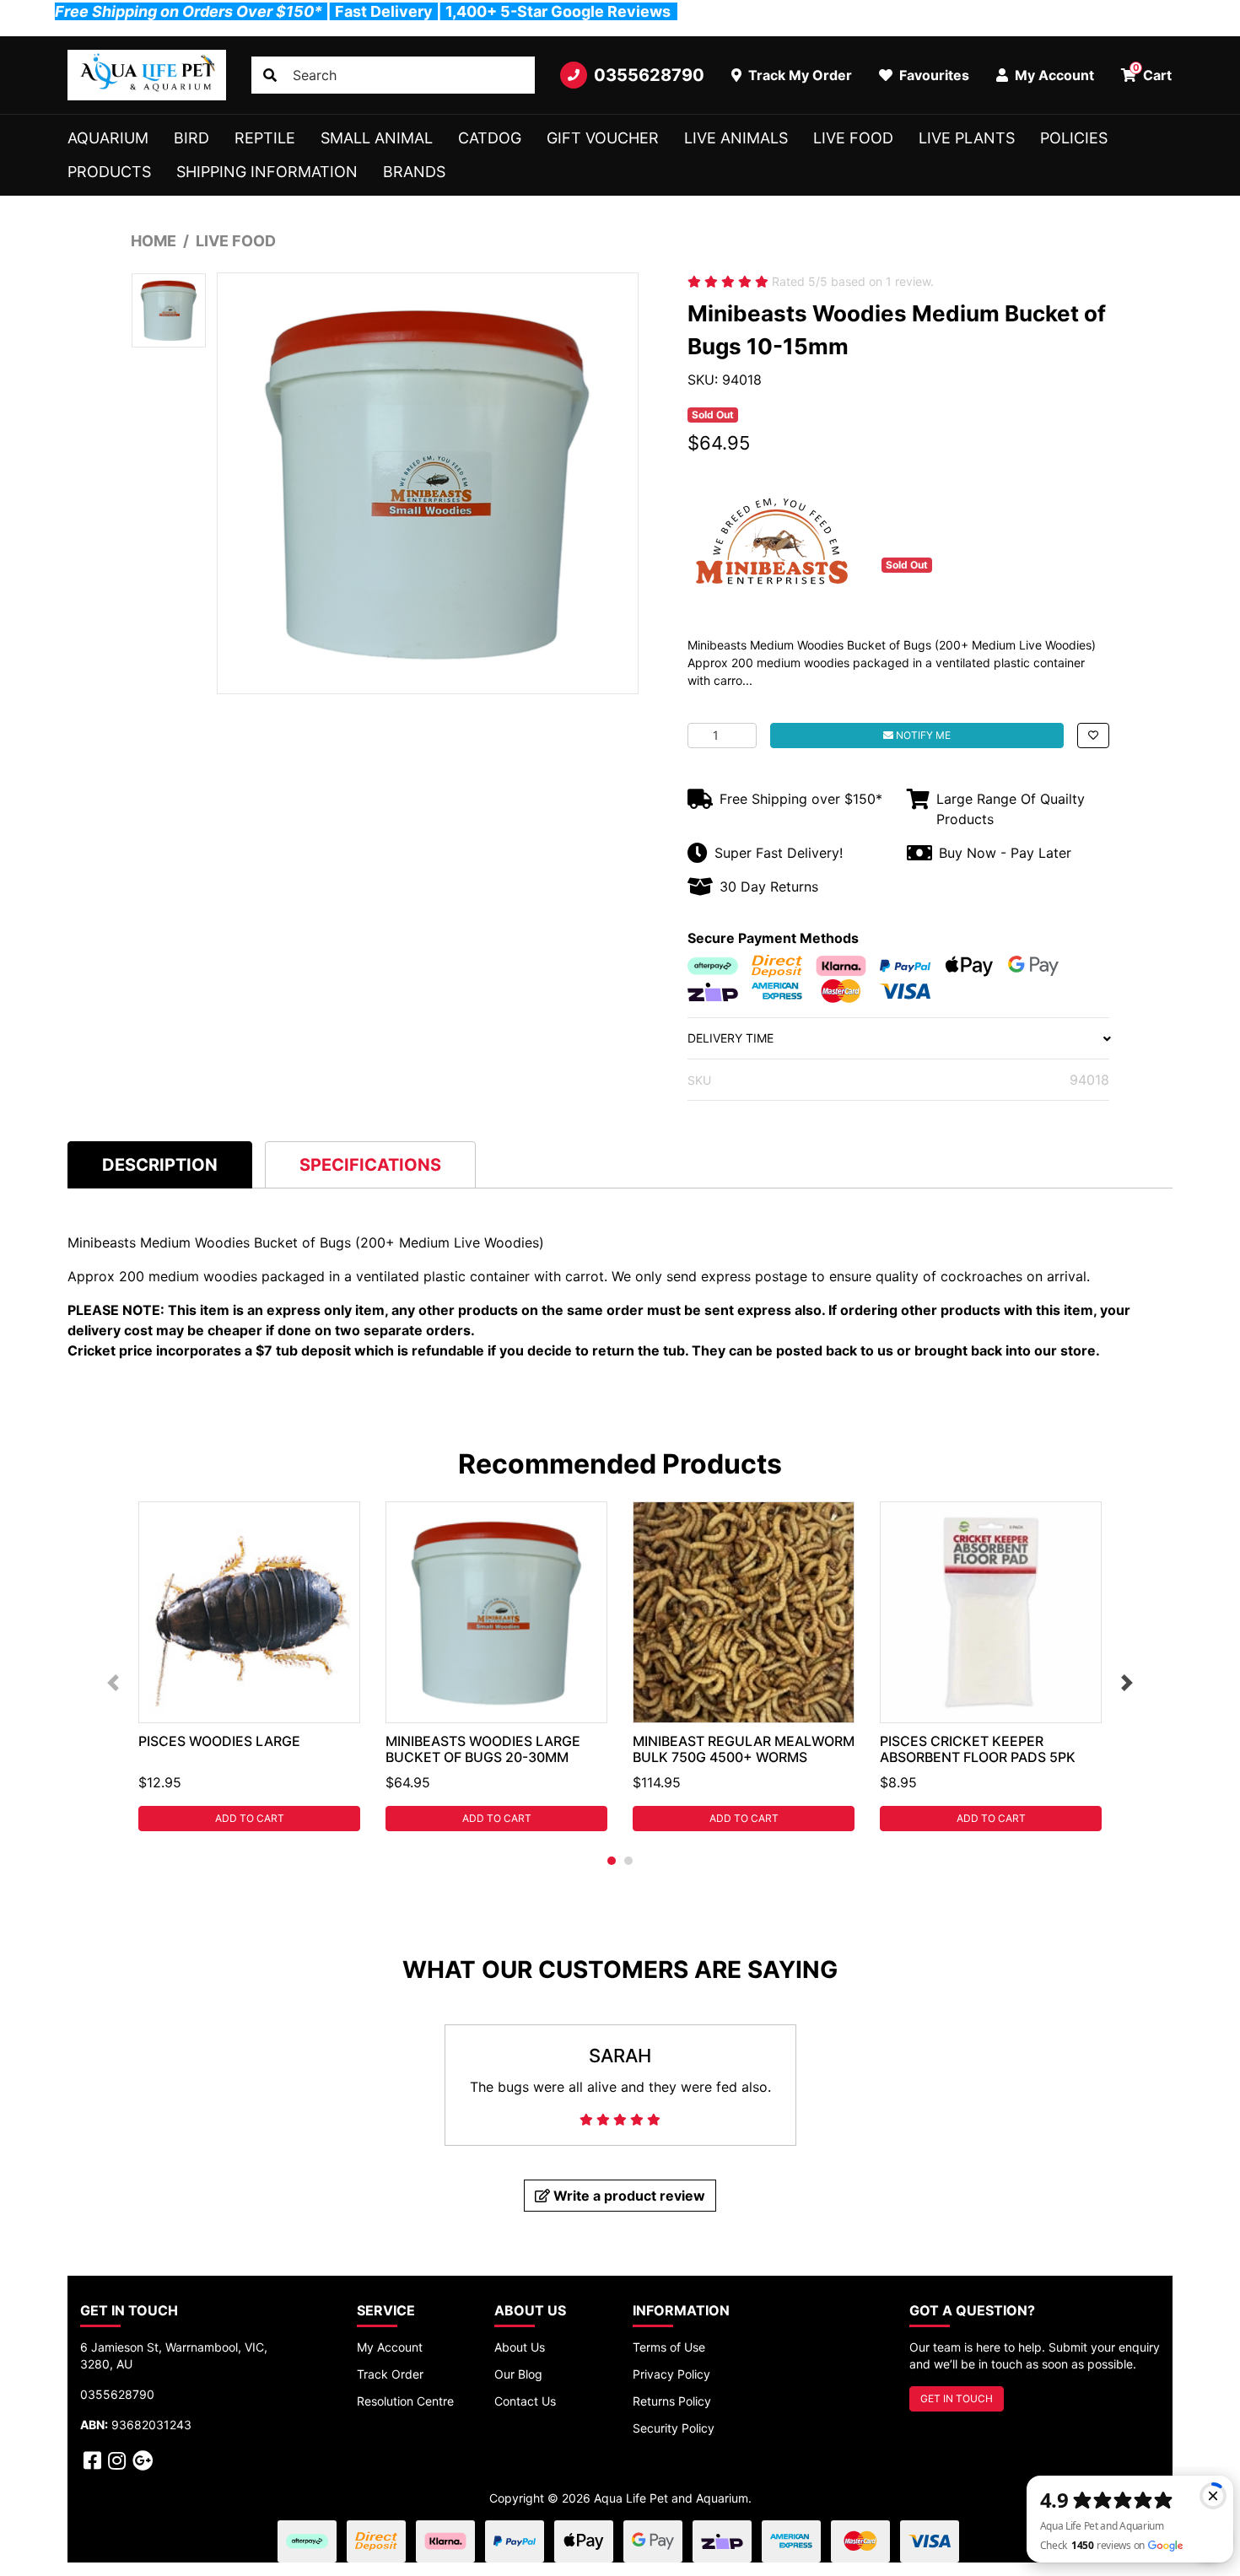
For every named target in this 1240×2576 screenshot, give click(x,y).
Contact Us (525, 2401)
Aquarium (108, 138)
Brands (414, 172)
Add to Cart (250, 1818)
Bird (191, 138)
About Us (520, 2347)
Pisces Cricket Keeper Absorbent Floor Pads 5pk (978, 1749)
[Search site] (270, 75)
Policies (1074, 138)
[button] (1093, 736)
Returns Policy (672, 2401)
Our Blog (518, 2374)
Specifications (370, 1165)
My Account (390, 2347)
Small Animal (377, 138)
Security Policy (674, 2428)
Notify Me (922, 735)
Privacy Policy (671, 2374)
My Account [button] (1053, 75)
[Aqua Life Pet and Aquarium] (147, 75)
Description (160, 1165)
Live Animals (736, 138)
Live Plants (967, 138)
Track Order (390, 2374)
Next (1127, 1683)
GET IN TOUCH (957, 2398)
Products (109, 172)
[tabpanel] (249, 1666)
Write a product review (628, 2196)
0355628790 (649, 75)
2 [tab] (628, 1861)
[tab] (160, 1164)
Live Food (853, 138)
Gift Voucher (603, 138)
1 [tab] (612, 1861)
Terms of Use (669, 2347)
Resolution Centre (405, 2401)
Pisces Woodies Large (219, 1741)
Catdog (490, 138)
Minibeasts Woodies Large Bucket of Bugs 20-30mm (483, 1749)
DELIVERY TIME (731, 1038)
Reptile (265, 138)
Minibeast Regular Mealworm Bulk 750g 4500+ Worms (744, 1749)
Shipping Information (267, 172)
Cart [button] (1153, 73)
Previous (113, 1683)
